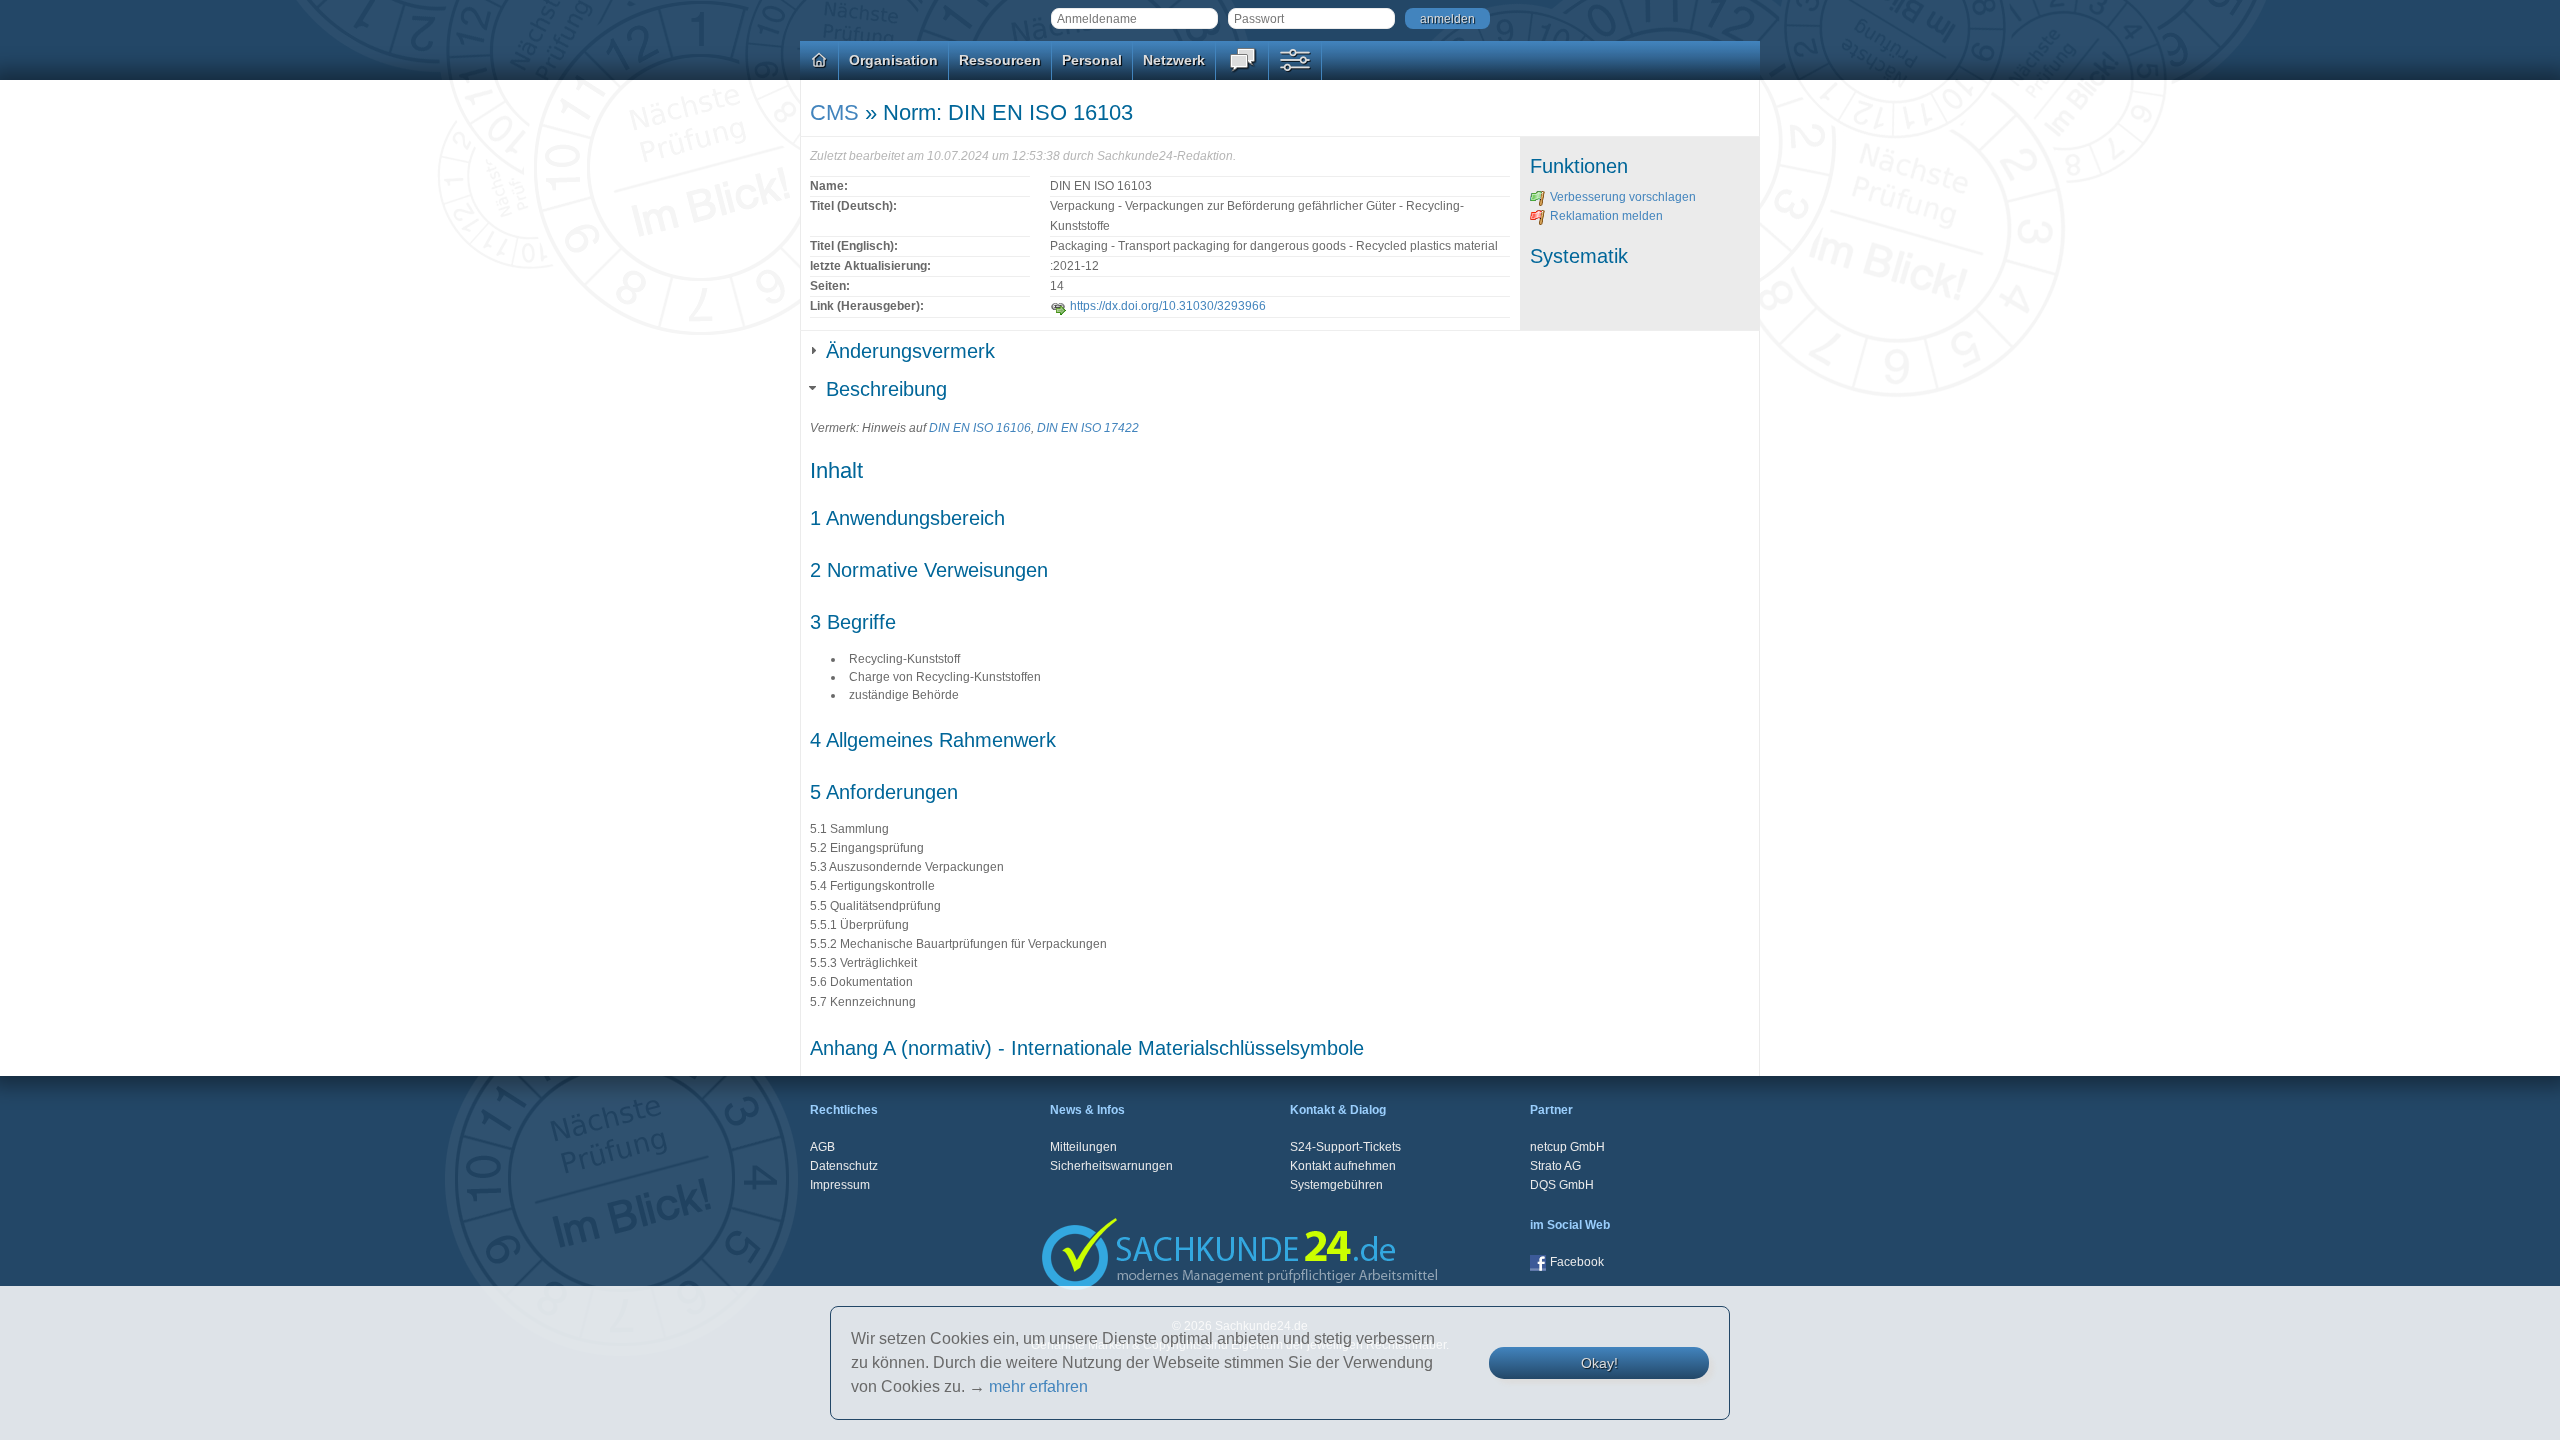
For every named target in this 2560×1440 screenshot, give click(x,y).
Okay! (1599, 1363)
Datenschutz (844, 1166)
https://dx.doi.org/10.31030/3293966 (1168, 306)
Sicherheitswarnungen (1111, 1166)
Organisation (893, 60)
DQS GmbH (1562, 1185)
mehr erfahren (1038, 1386)
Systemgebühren (1336, 1185)
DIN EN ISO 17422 (1088, 428)
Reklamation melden (1606, 216)
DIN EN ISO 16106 (980, 428)
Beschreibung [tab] (886, 389)
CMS (834, 112)
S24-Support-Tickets (1345, 1147)
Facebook (1577, 1262)
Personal (1092, 60)
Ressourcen (1000, 60)
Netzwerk (1174, 60)
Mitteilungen (1083, 1147)
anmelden (1447, 19)
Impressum (840, 1185)
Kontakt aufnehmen (1343, 1166)
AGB (822, 1147)
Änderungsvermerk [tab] (910, 351)
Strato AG (1555, 1166)
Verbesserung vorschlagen (1623, 197)
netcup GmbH (1567, 1147)
